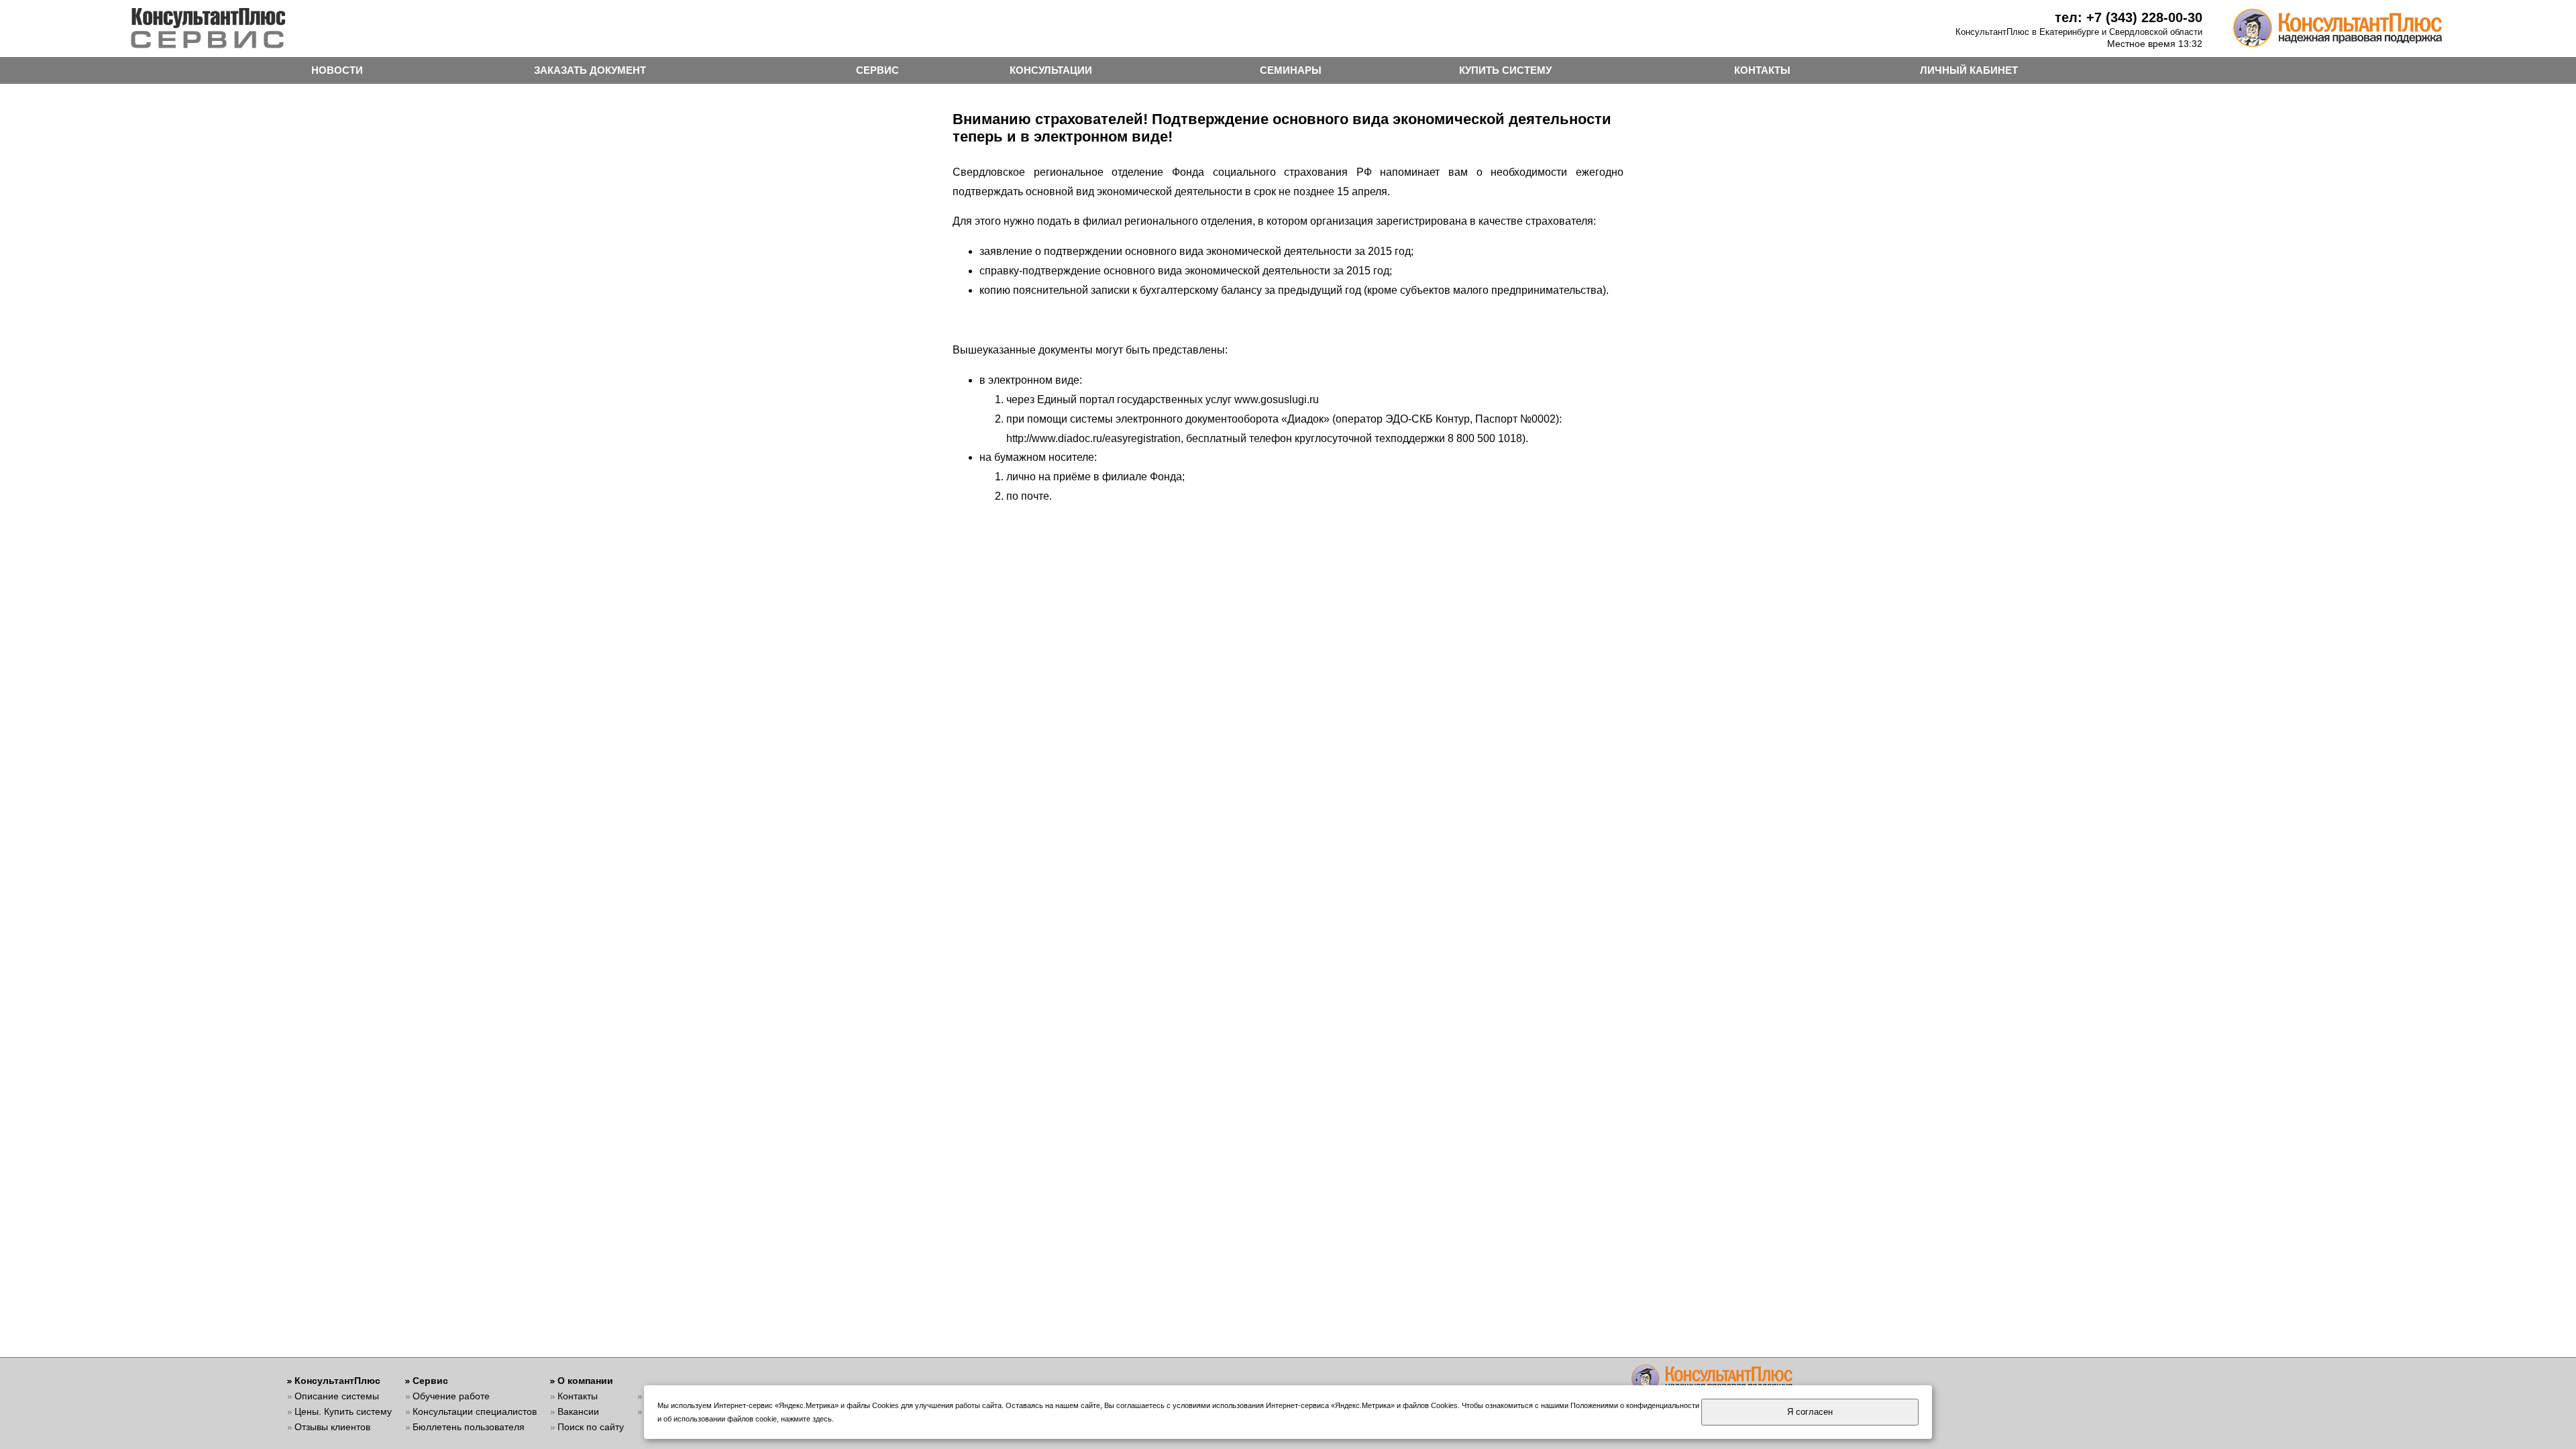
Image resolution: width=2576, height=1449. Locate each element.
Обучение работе (451, 1396)
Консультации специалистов (475, 1411)
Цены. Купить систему (343, 1411)
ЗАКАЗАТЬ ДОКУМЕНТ (590, 70)
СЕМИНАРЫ (1291, 70)
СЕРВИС (877, 70)
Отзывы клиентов (332, 1427)
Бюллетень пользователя (469, 1427)
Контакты (578, 1396)
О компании (585, 1381)
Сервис (430, 1381)
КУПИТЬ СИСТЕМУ (1505, 70)
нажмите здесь (806, 1419)
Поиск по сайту (591, 1427)
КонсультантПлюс (337, 1381)
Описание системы (337, 1396)
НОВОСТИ (337, 70)
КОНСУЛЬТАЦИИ (1051, 70)
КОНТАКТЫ (1762, 70)
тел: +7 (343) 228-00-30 (2129, 17)
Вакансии (578, 1411)
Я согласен (1810, 1412)
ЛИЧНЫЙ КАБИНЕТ (1969, 70)
